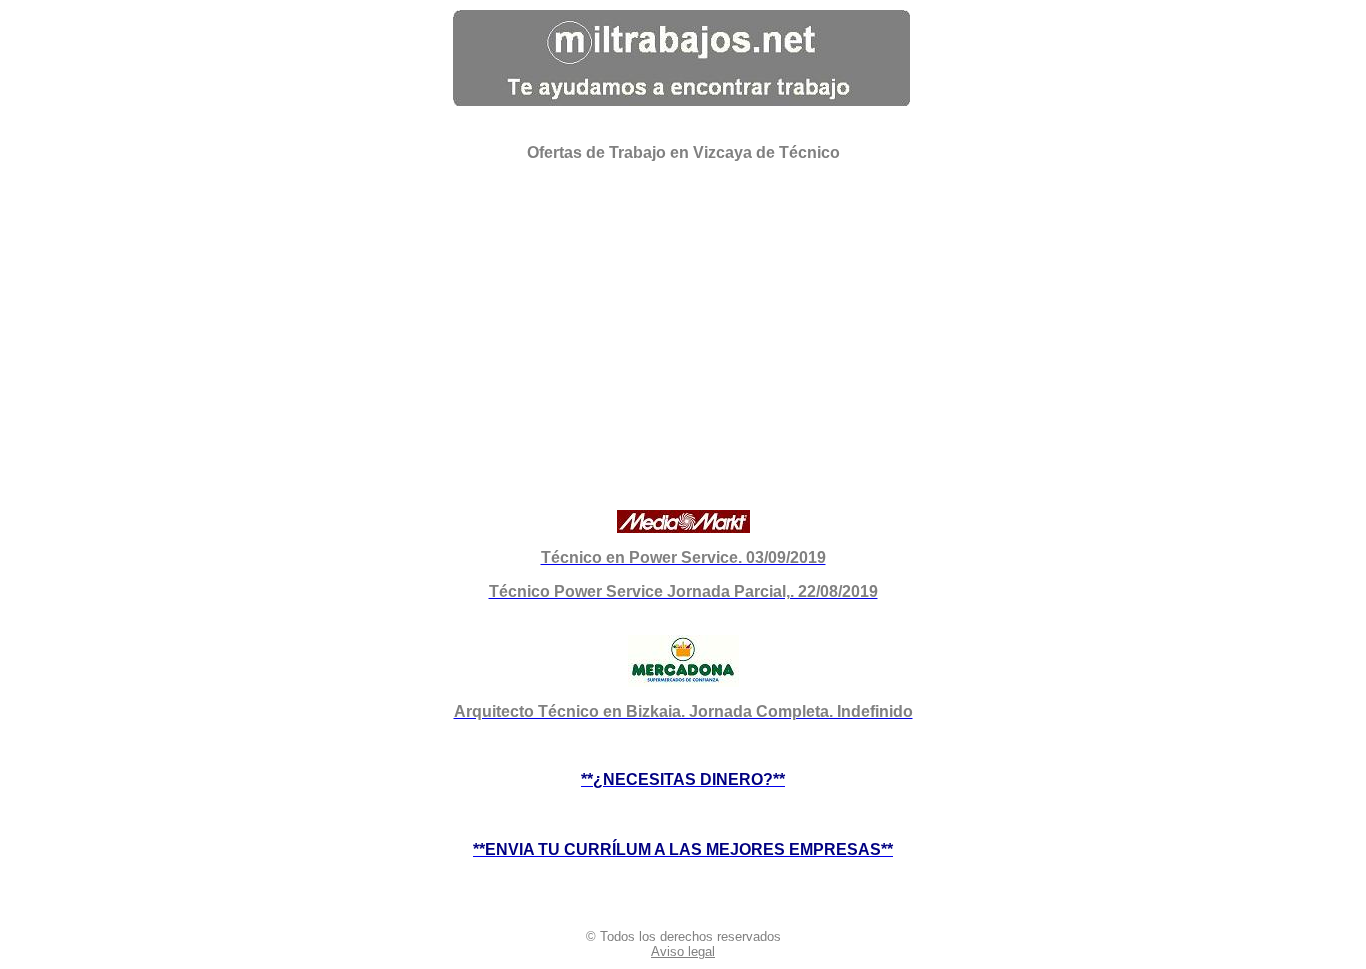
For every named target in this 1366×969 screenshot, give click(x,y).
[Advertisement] (683, 318)
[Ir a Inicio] (681, 100)
